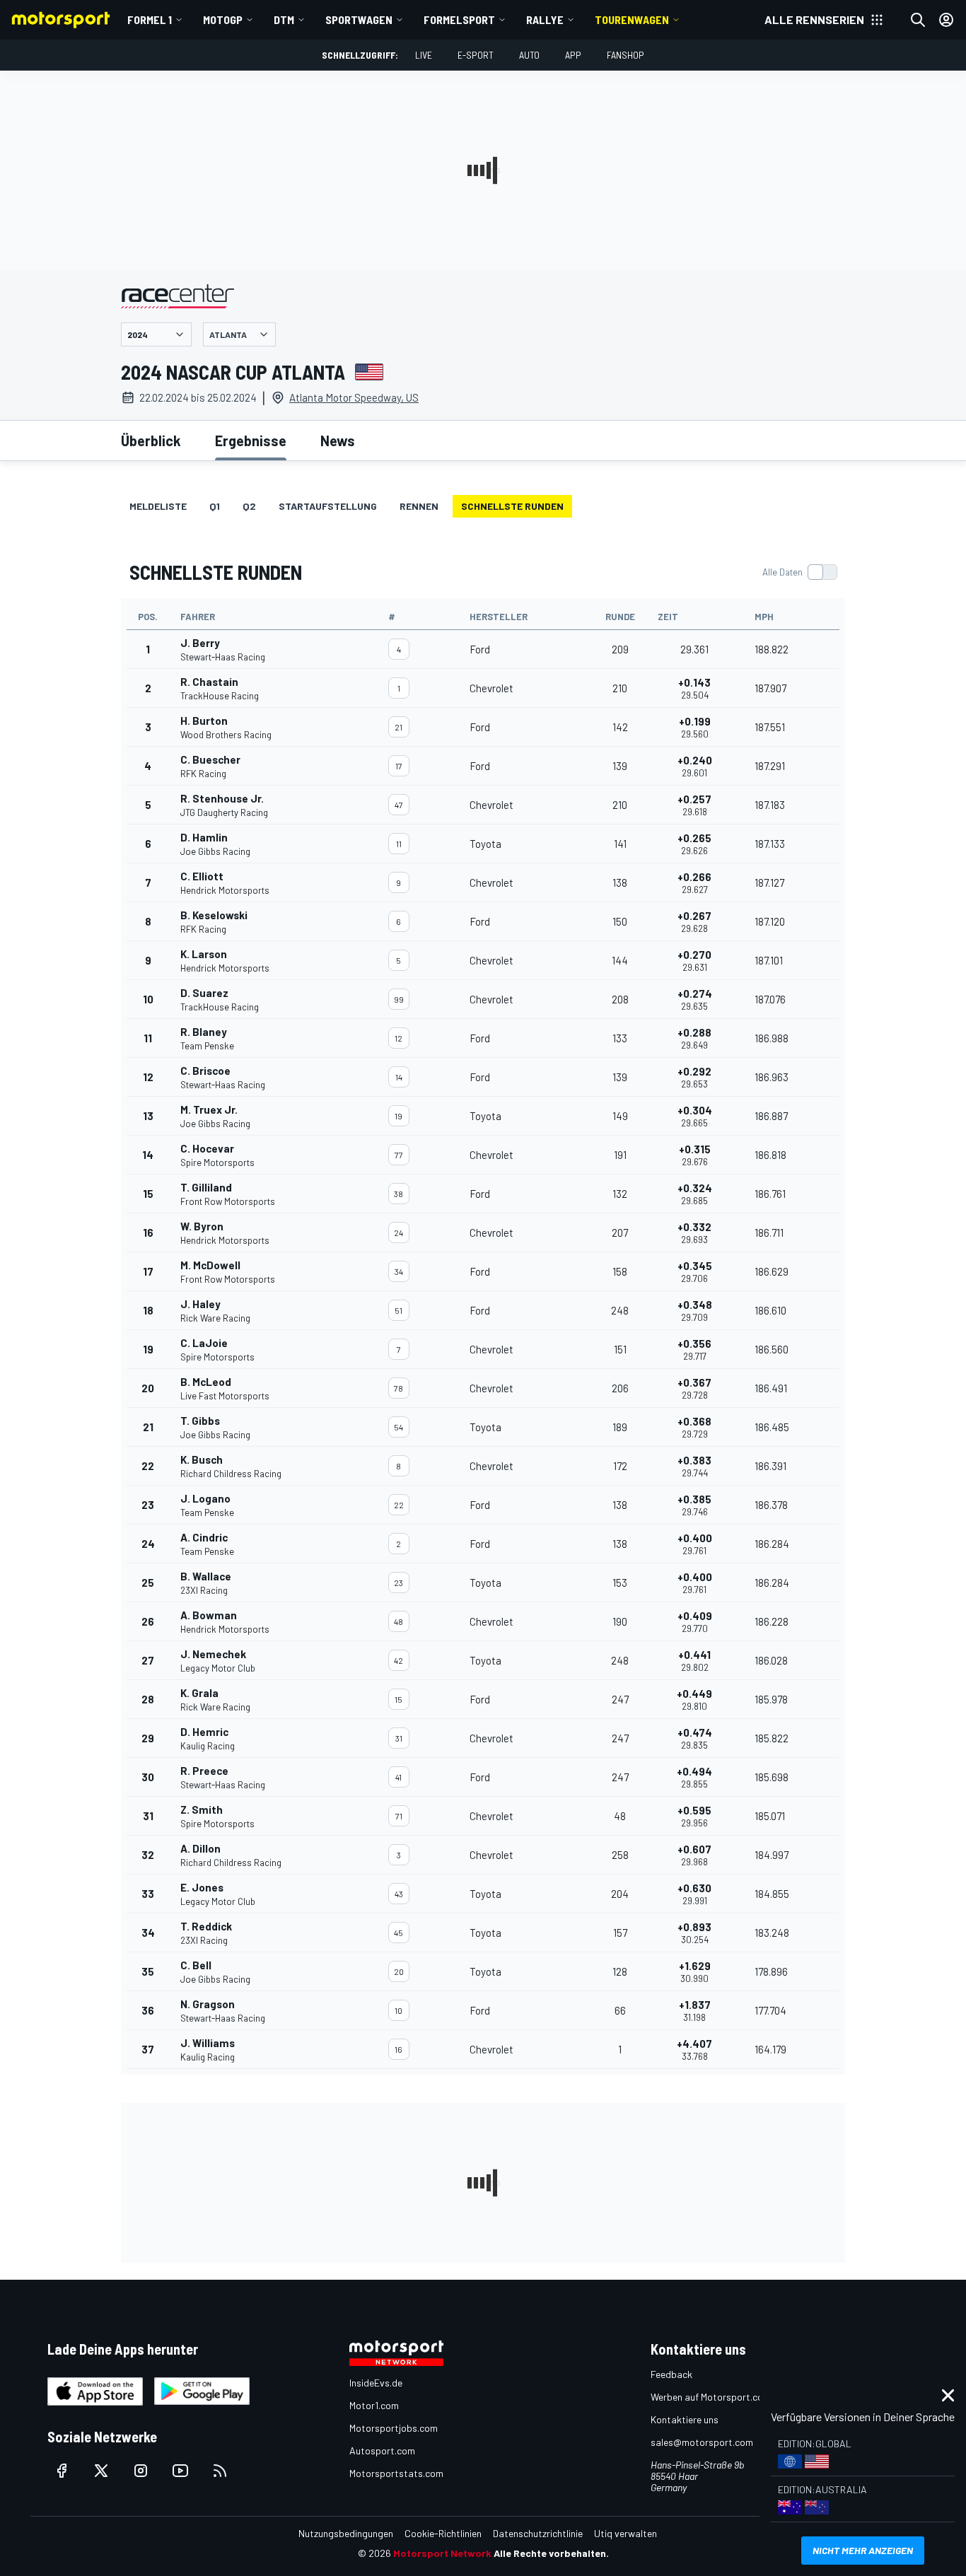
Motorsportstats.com (396, 2473)
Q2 (249, 506)
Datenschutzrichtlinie (538, 2533)
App (573, 55)
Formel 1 (150, 19)
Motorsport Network (442, 2553)
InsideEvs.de (376, 2383)
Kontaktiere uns (685, 2419)
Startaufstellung (328, 506)
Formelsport (459, 19)
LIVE (424, 55)
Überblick (151, 441)
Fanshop (625, 55)
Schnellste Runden (512, 506)
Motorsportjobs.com (394, 2428)
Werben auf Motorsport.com (711, 2397)
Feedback (671, 2374)
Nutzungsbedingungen (346, 2533)
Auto (529, 55)
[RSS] (220, 2471)
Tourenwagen (632, 19)
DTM (284, 19)
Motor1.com (374, 2405)
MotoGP (223, 19)
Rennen (419, 506)
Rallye (545, 19)
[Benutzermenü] (946, 20)
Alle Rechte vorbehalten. (551, 2553)
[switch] (799, 572)
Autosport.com (382, 2450)
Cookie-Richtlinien (443, 2533)
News (338, 441)
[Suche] (918, 20)
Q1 (215, 506)
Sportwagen (359, 19)
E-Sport (476, 55)
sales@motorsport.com (702, 2442)
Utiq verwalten (625, 2533)
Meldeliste (158, 506)
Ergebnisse (251, 441)
